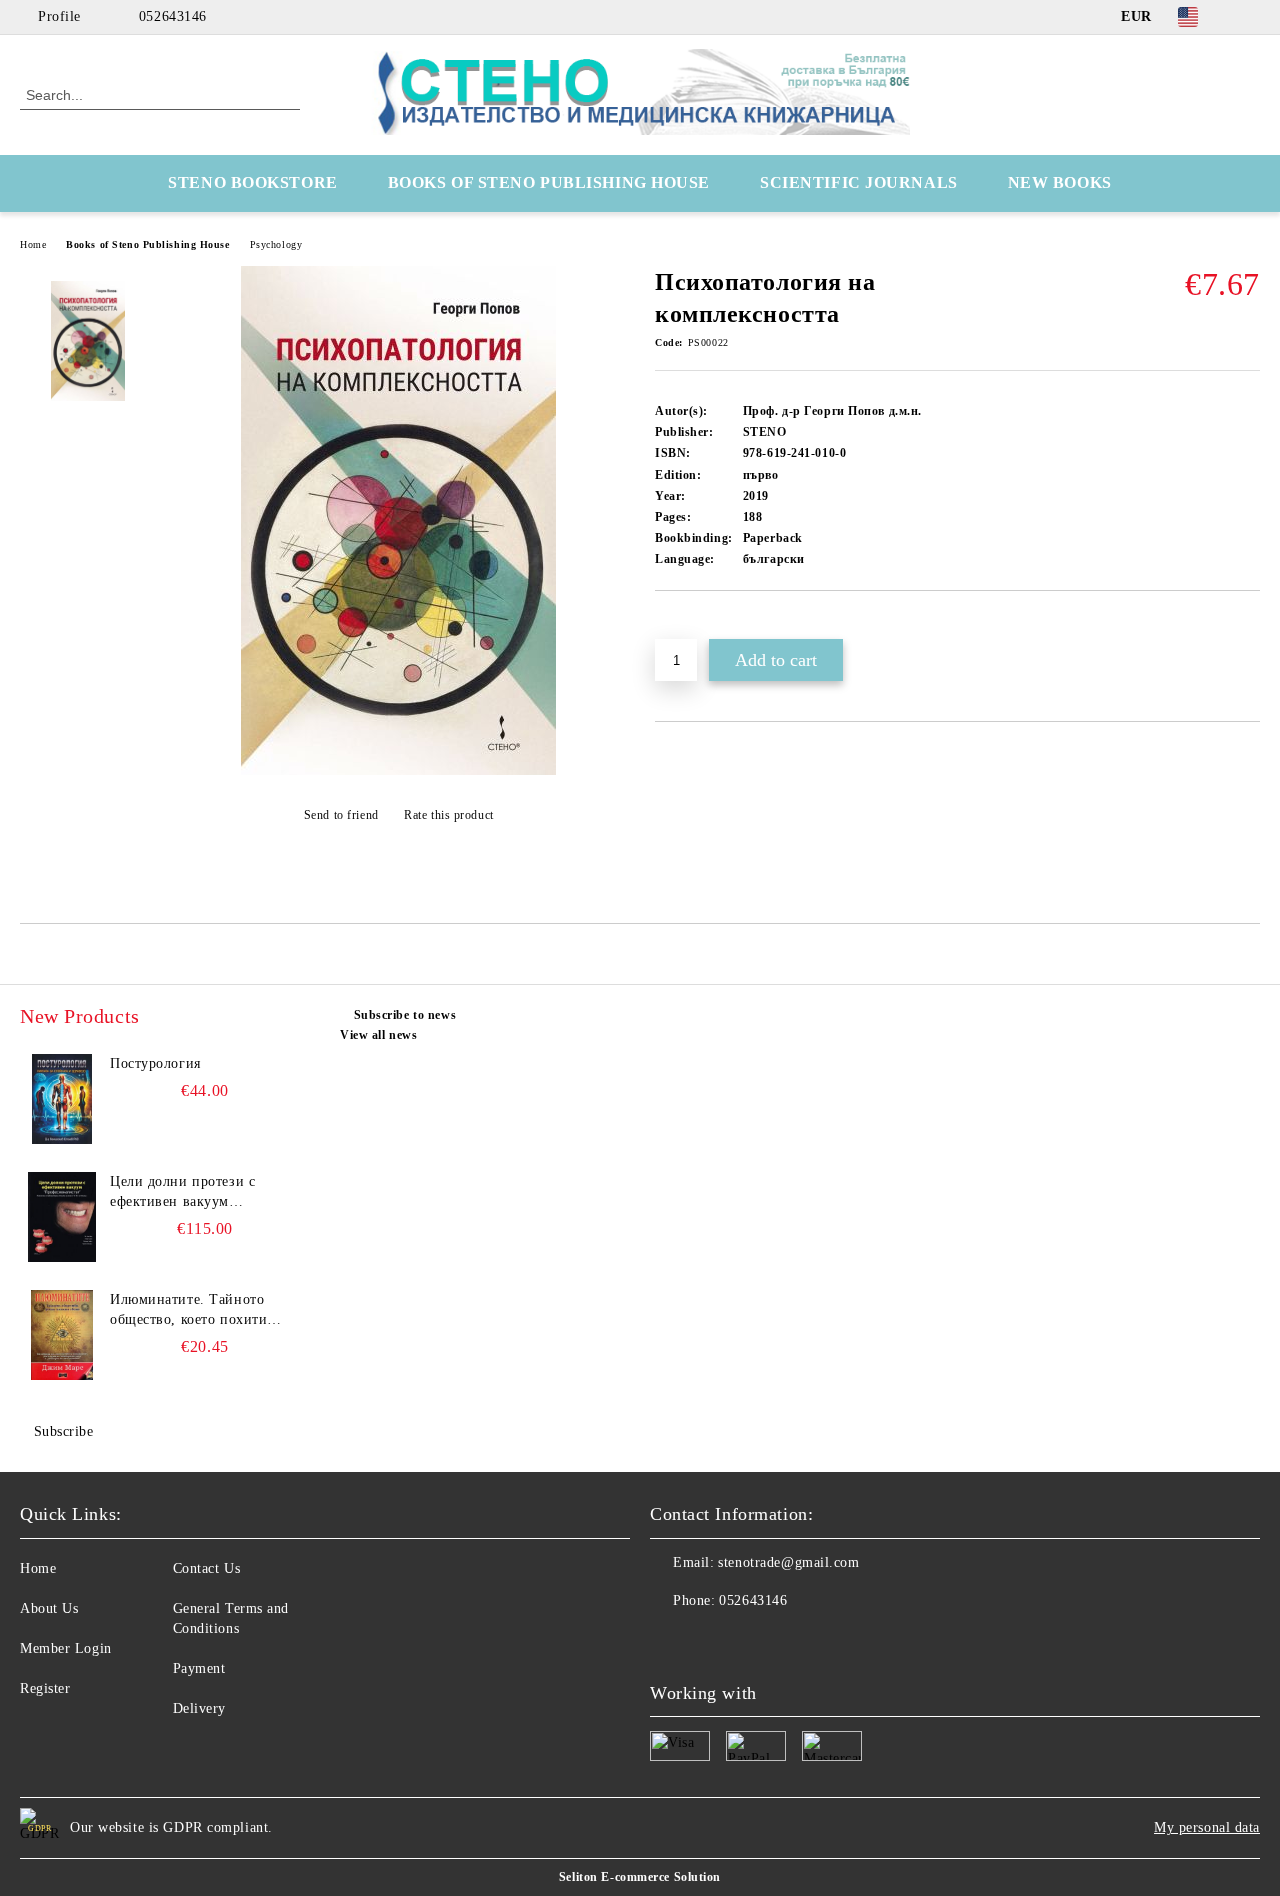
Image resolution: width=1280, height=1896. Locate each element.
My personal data (1207, 1827)
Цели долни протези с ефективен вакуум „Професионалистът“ (182, 1193)
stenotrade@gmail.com (788, 1562)
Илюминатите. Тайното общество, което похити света (188, 1311)
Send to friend (341, 815)
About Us (49, 1608)
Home (33, 244)
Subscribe (64, 1431)
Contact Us (207, 1568)
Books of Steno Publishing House (147, 244)
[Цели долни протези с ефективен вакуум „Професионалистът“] (62, 1217)
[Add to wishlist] (693, 625)
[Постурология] (62, 1099)
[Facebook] (1249, 17)
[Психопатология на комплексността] (398, 770)
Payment (199, 1668)
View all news (378, 1035)
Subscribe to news (405, 1015)
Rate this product (449, 815)
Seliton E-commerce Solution (640, 1877)
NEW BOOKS (1060, 182)
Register (45, 1688)
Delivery (199, 1708)
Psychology (276, 244)
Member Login (66, 1648)
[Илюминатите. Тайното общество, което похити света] (62, 1335)
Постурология (155, 1063)
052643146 (173, 16)
